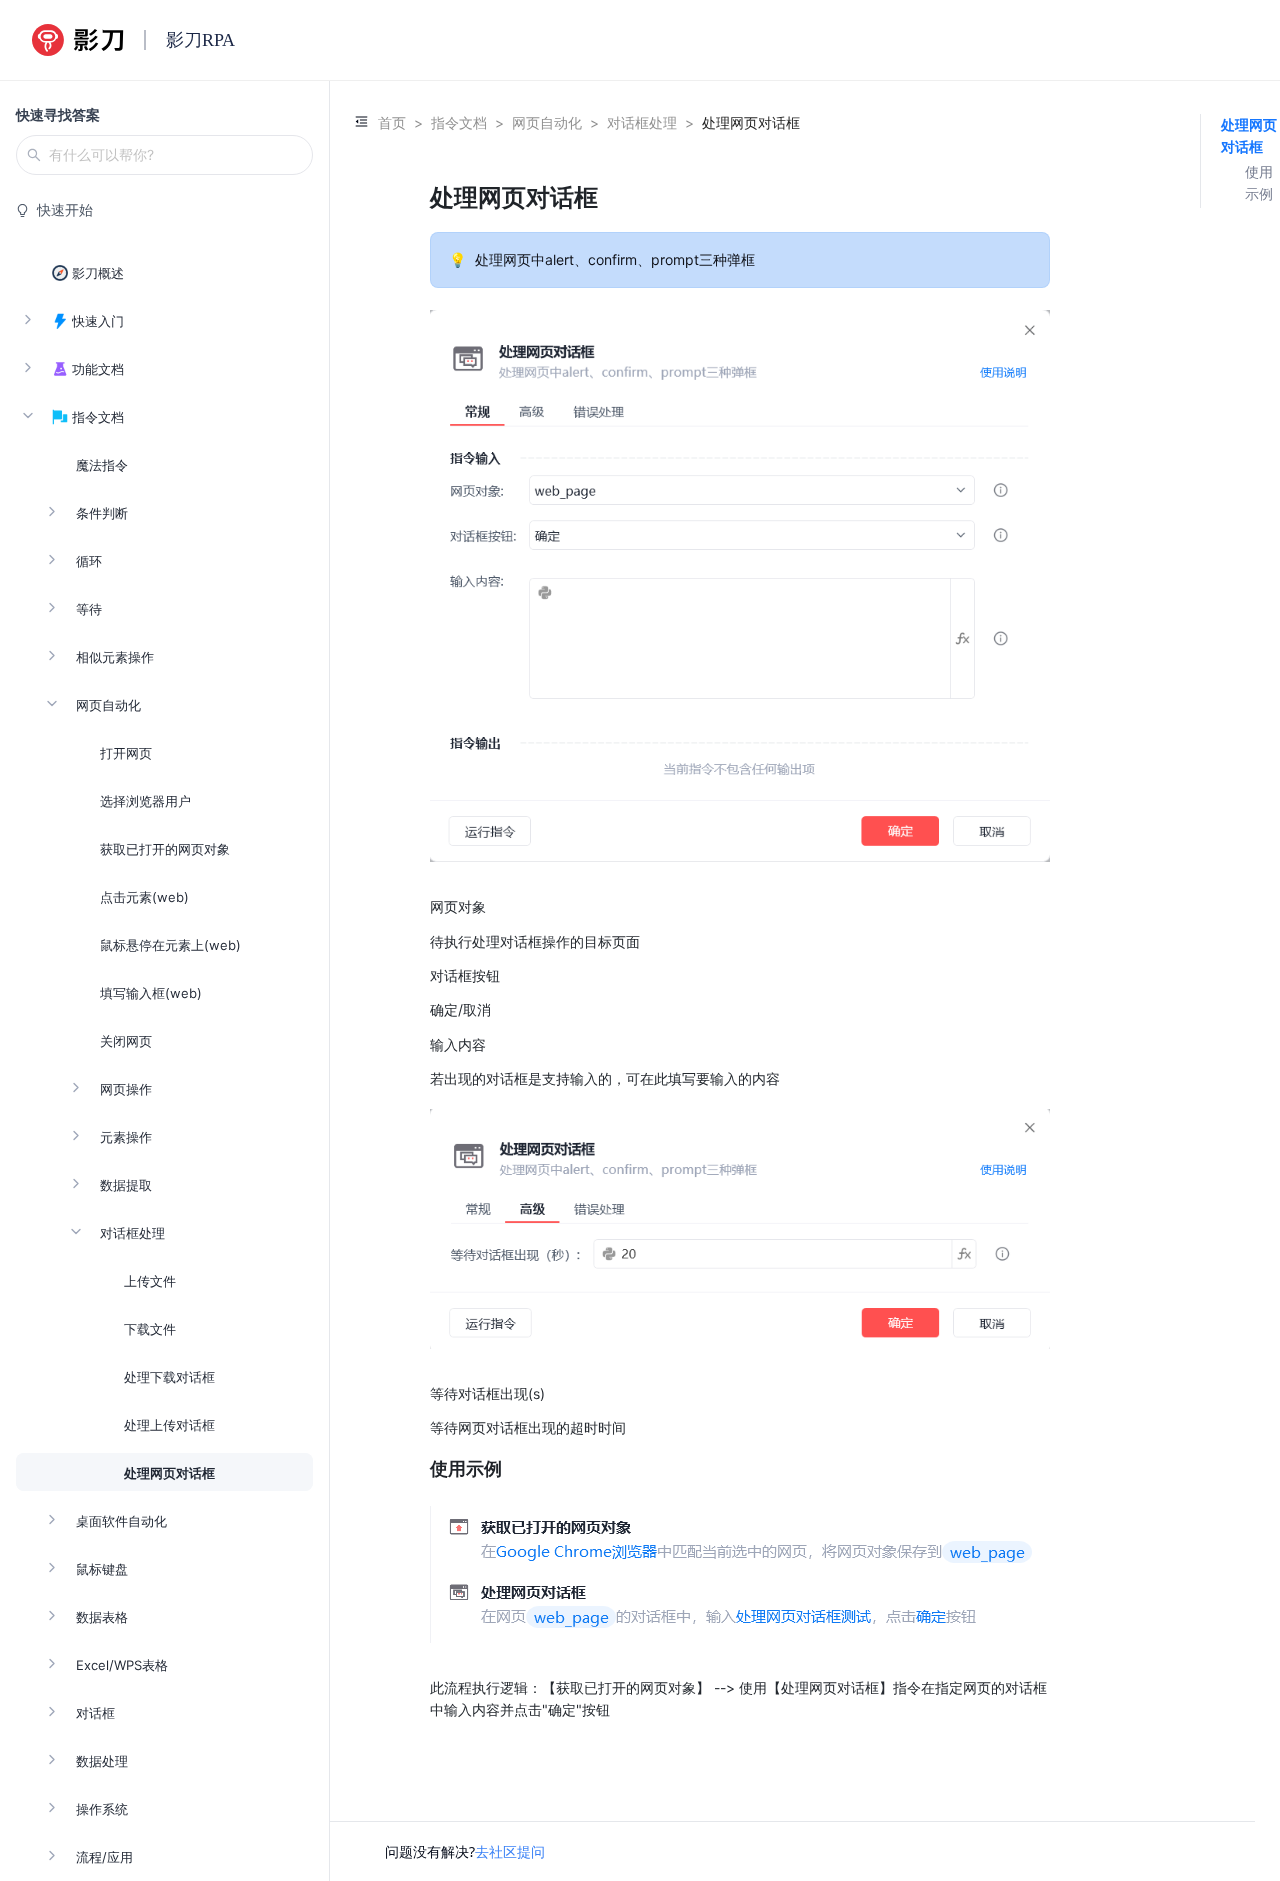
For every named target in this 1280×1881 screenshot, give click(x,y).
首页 (392, 122)
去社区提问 (510, 1851)
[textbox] (740, 950)
